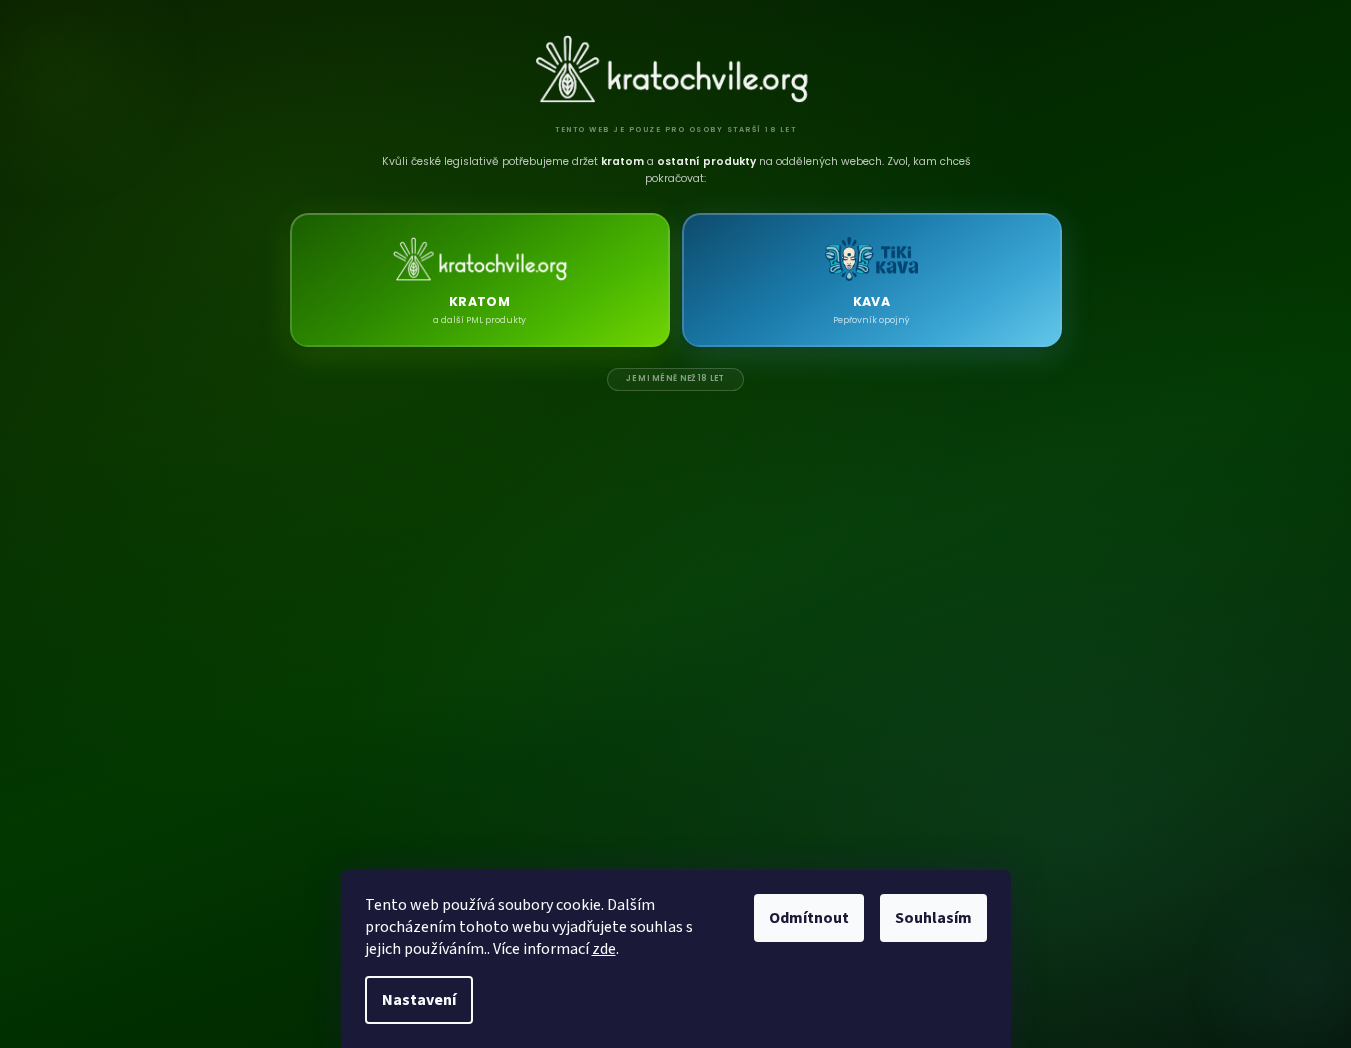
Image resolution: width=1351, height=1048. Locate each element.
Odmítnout (809, 918)
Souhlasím (933, 918)
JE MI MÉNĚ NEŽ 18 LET (675, 378)
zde (604, 949)
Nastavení (419, 1000)
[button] (480, 280)
